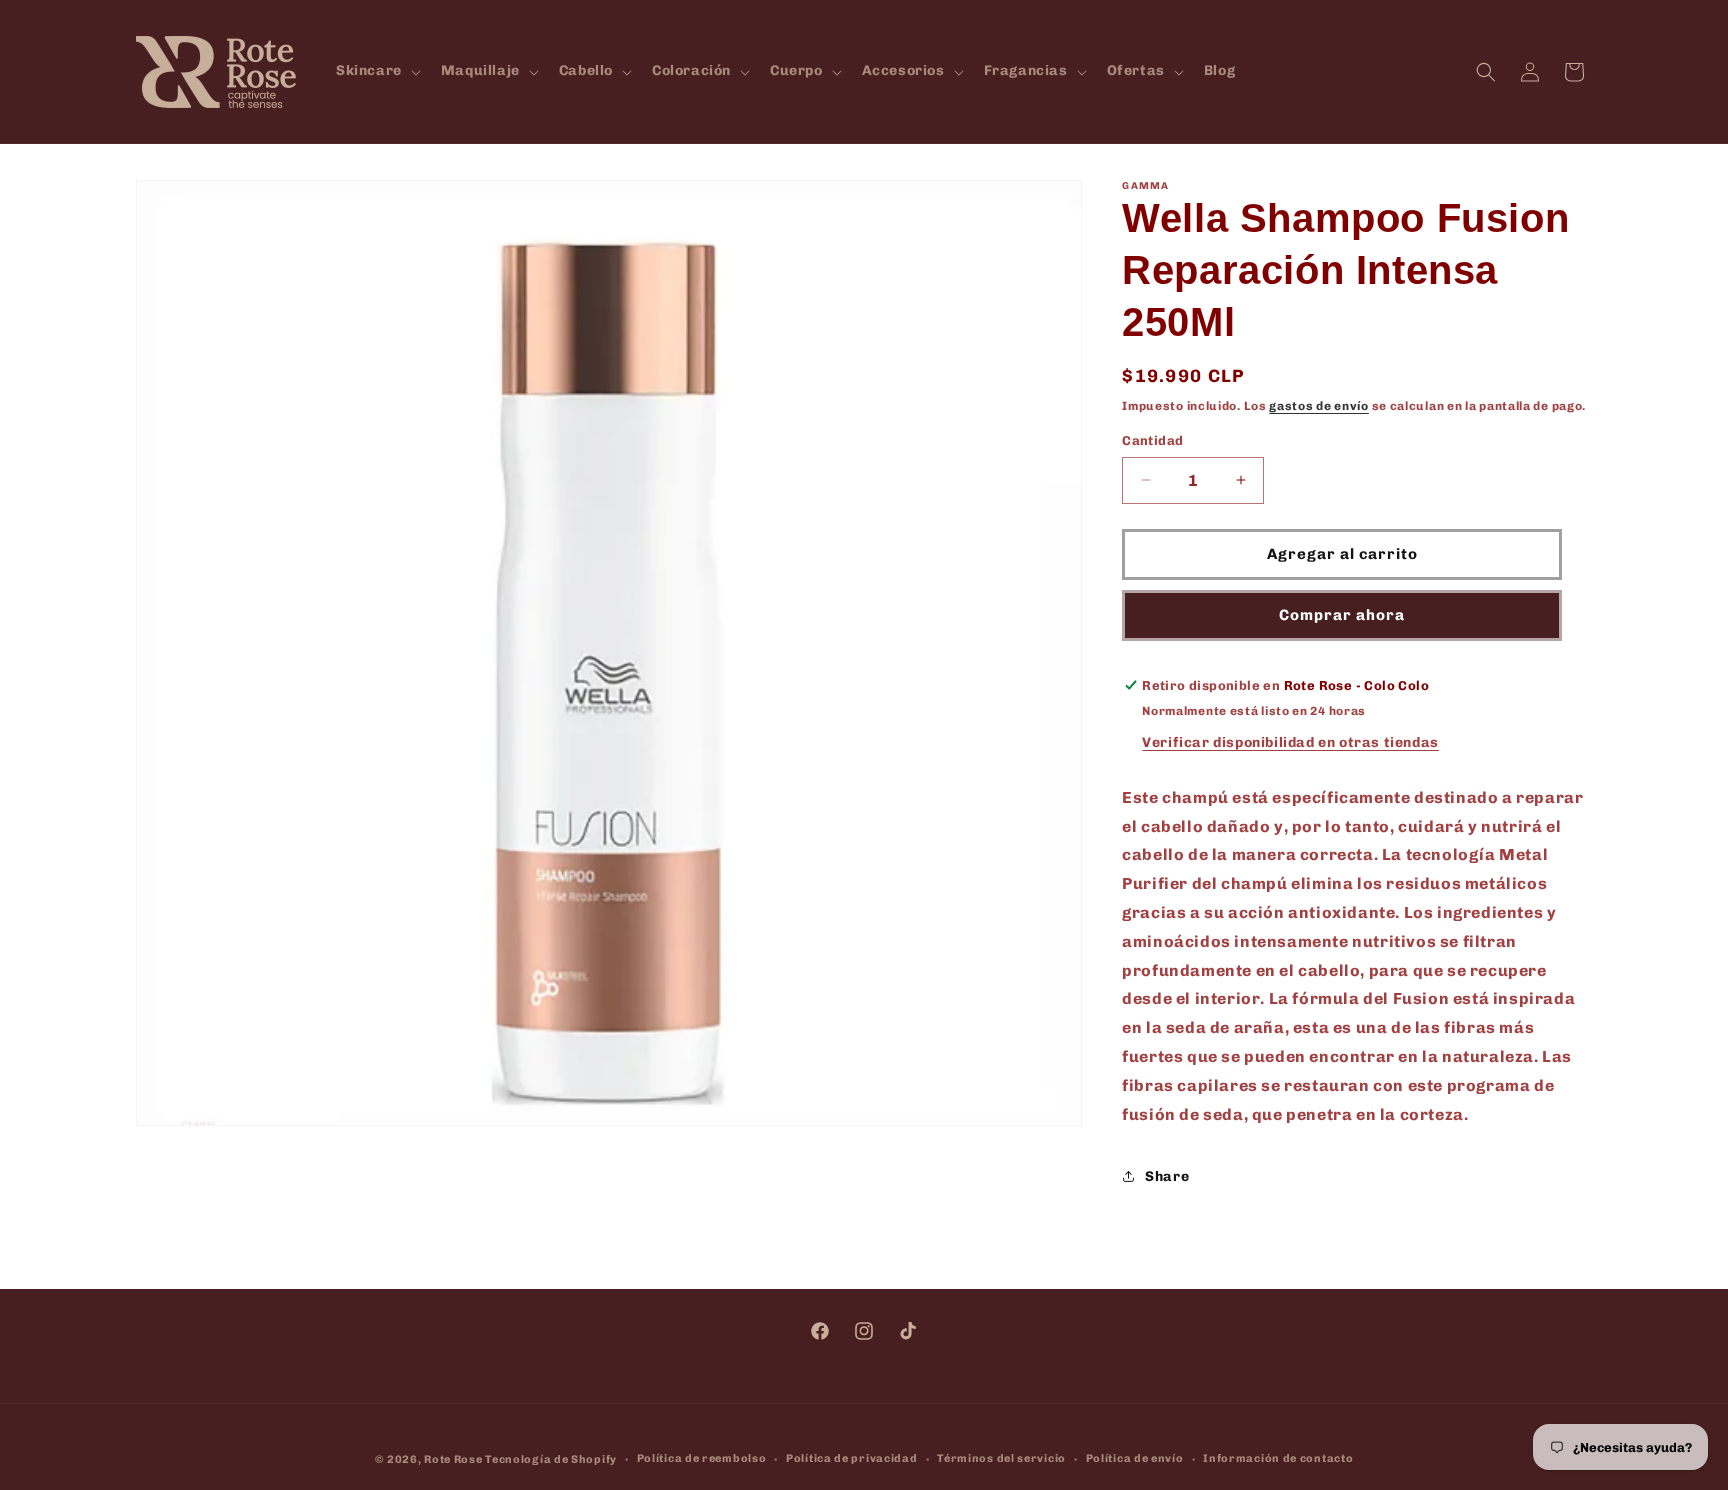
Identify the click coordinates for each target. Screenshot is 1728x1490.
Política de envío (1135, 1458)
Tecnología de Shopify (551, 1459)
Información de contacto (1278, 1458)
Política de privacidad (851, 1458)
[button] (376, 71)
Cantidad (1152, 440)
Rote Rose (453, 1459)
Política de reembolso (702, 1458)
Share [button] (1167, 1176)
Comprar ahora (1342, 615)
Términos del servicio (1001, 1458)
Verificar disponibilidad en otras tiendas (1290, 742)
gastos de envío (1319, 406)
